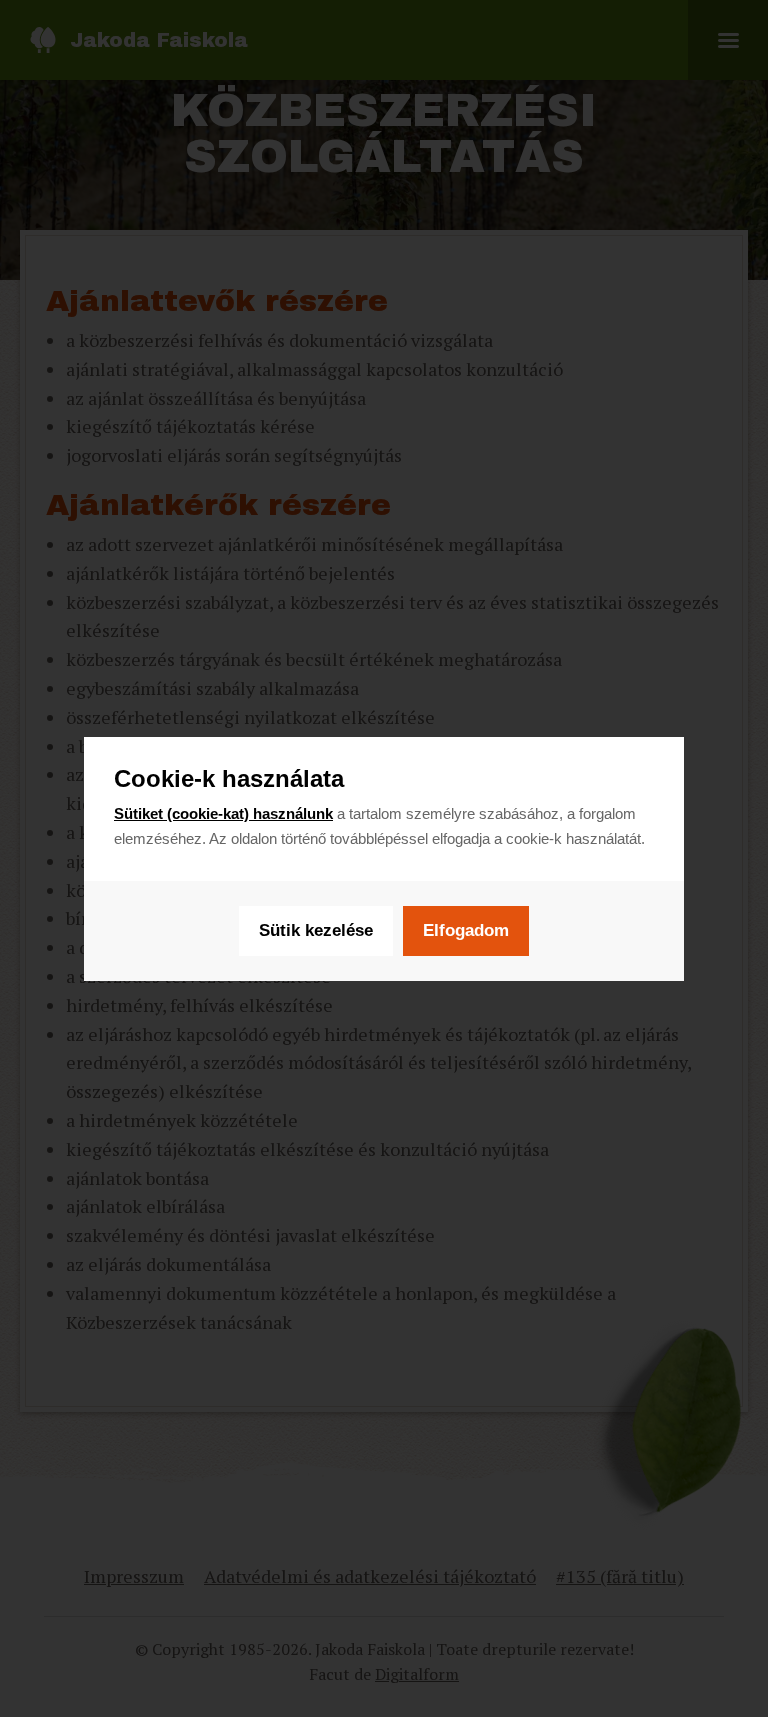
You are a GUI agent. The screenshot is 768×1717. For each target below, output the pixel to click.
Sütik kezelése (316, 930)
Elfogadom (466, 930)
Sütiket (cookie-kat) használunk (223, 813)
